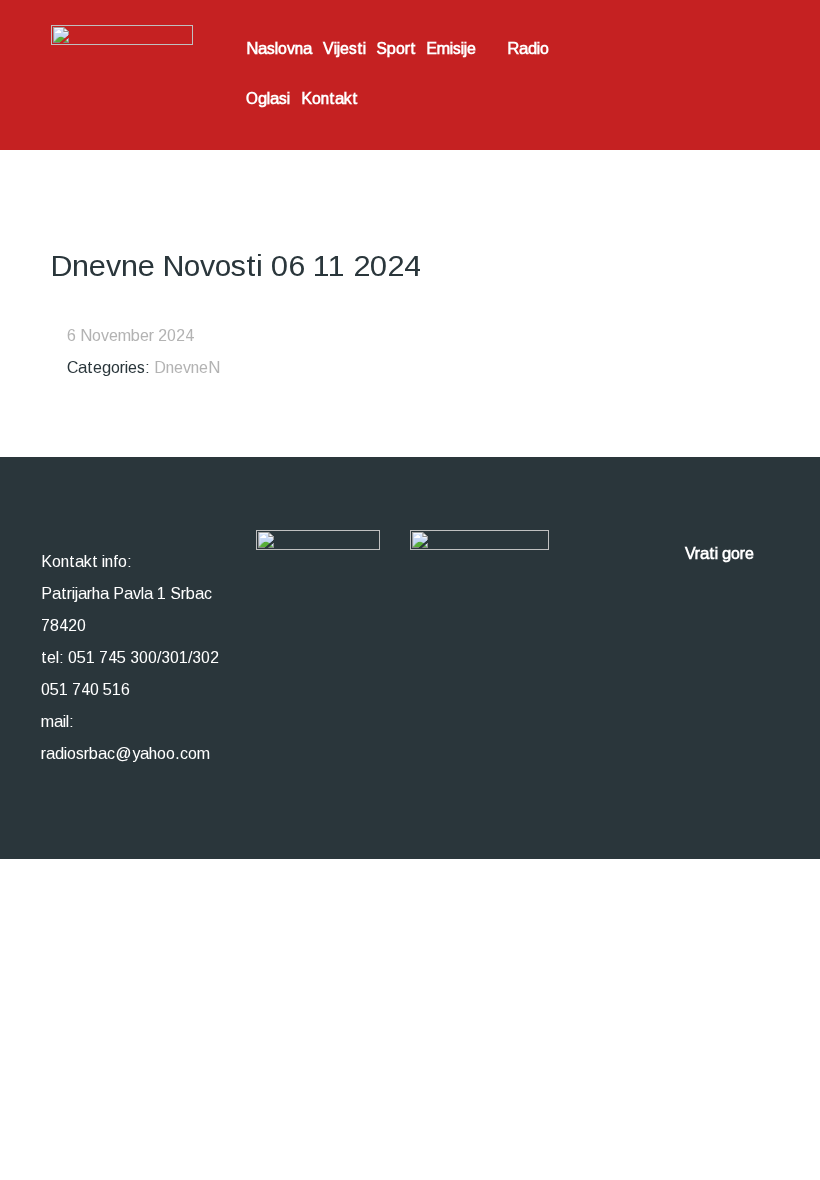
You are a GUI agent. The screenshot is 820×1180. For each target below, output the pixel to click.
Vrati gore (721, 553)
